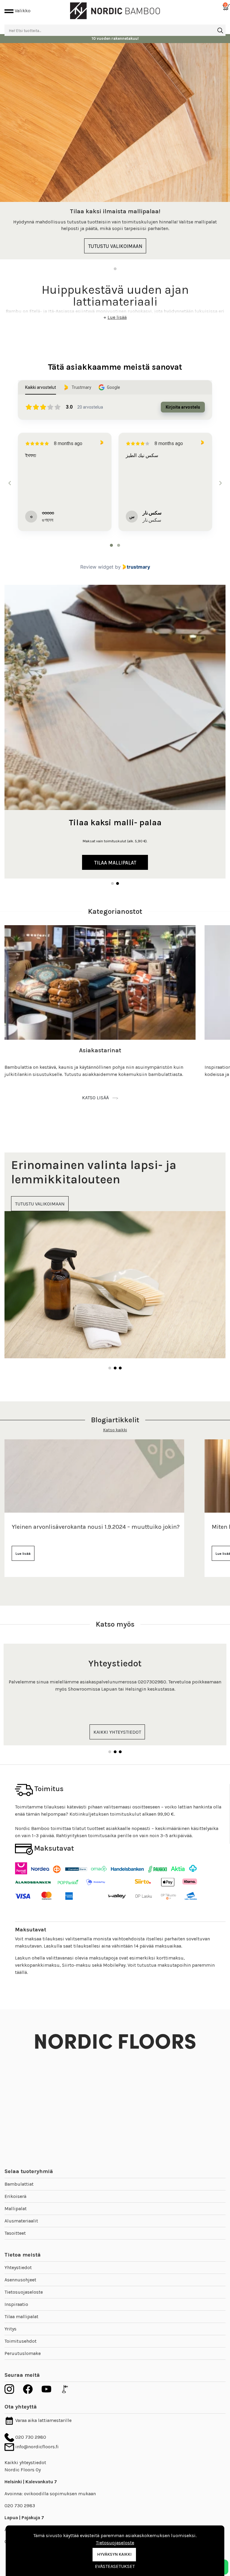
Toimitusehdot (21, 2341)
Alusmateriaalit (21, 2221)
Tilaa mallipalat (21, 2317)
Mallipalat (16, 2209)
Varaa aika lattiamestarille (43, 2420)
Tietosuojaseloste (24, 2292)
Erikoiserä (15, 2196)
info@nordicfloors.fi (36, 2447)
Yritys (10, 2329)
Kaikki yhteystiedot (25, 2462)
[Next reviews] (220, 483)
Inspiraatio (16, 2304)
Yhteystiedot (18, 2267)
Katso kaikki (115, 1430)
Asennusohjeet (20, 2280)
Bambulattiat (19, 2184)
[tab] (111, 545)
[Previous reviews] (10, 483)
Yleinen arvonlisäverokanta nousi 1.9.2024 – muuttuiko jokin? (96, 1527)
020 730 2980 (30, 2437)
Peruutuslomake (23, 2353)
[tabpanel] (115, 151)
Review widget (97, 567)
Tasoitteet (15, 2233)
